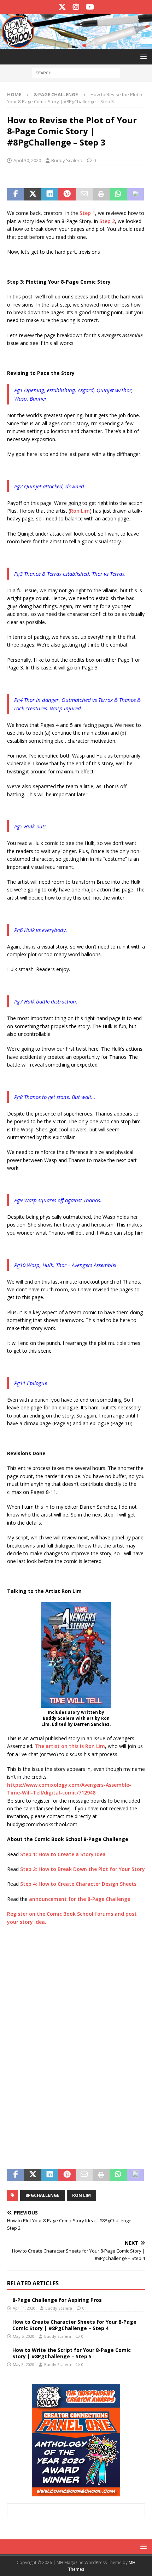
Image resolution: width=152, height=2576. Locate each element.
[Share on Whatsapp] (118, 194)
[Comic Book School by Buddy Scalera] (76, 45)
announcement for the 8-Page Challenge (80, 1899)
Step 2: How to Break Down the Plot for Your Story (83, 1869)
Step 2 (107, 221)
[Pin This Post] (67, 194)
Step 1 (87, 213)
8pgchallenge (42, 2195)
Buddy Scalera (67, 160)
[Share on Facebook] (16, 194)
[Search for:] (76, 72)
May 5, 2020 (24, 2336)
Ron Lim (80, 511)
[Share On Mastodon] (135, 194)
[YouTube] (90, 7)
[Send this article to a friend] (84, 194)
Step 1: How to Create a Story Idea (63, 1854)
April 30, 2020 (27, 160)
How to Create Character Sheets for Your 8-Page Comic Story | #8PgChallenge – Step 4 (74, 2325)
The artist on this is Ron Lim (70, 1746)
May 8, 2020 (24, 2364)
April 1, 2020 (24, 2308)
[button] (142, 57)
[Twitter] (62, 7)
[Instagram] (76, 7)
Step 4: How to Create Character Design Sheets (78, 1884)
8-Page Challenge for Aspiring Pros (57, 2300)
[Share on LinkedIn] (50, 194)
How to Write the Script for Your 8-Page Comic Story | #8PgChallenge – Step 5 (72, 2353)
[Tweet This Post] (33, 194)
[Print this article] (101, 194)
